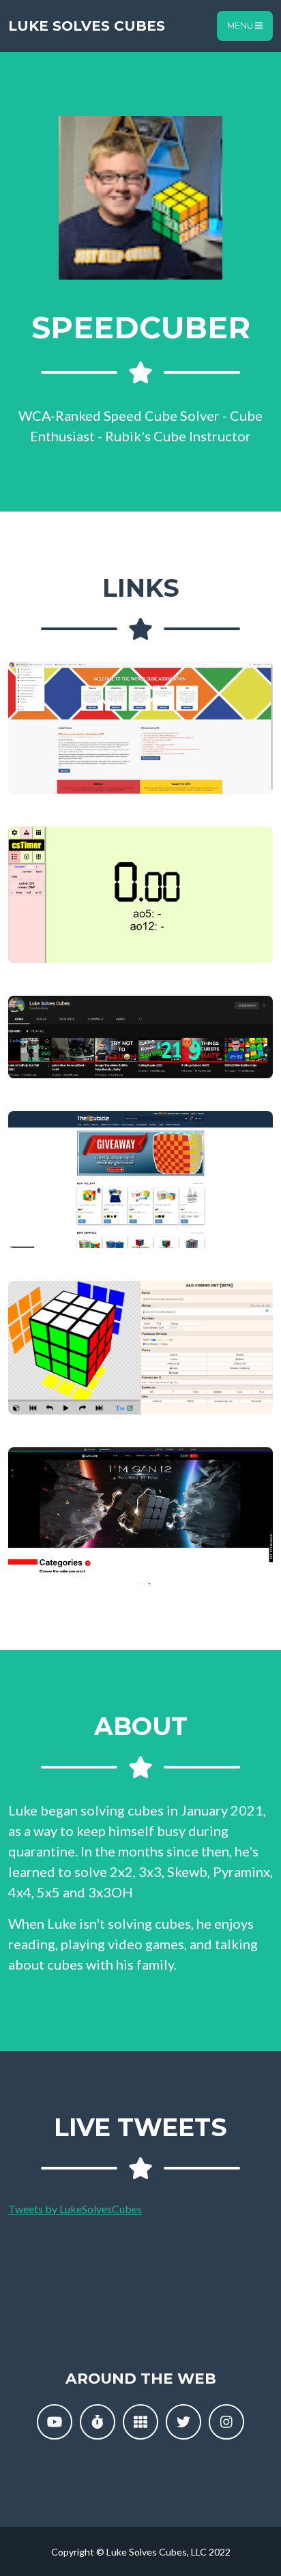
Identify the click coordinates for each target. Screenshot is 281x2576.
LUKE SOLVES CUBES (87, 26)
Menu (241, 26)
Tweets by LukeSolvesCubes (75, 2209)
